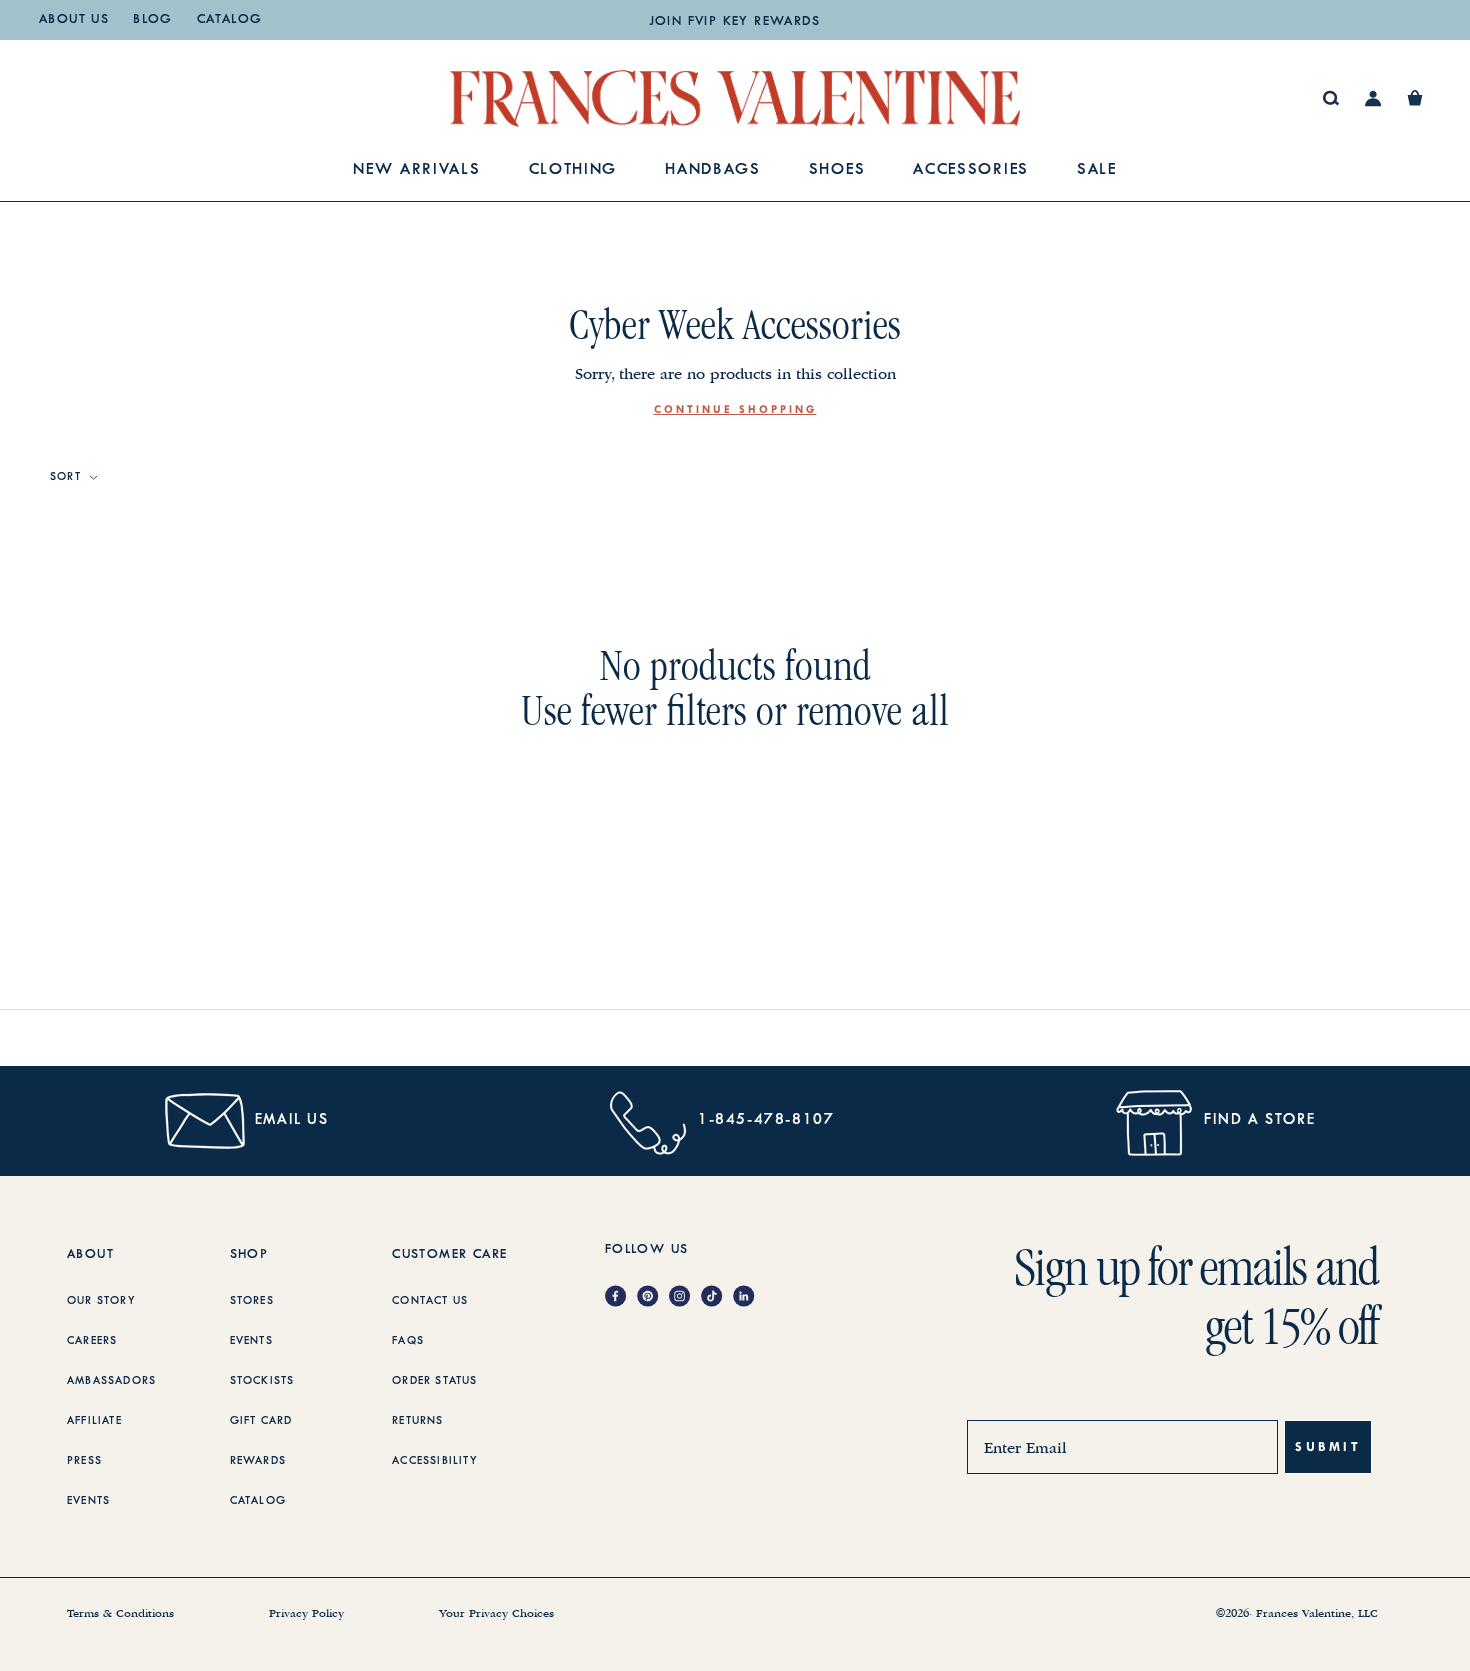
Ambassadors (111, 1381)
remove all (872, 710)
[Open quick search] (1331, 98)
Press (84, 1461)
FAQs (408, 1341)
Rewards (258, 1461)
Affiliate (94, 1421)
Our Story (101, 1301)
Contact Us (430, 1301)
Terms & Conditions (120, 1614)
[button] (1415, 98)
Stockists (262, 1381)
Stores (252, 1301)
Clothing (573, 170)
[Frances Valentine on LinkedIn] (749, 1297)
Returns (417, 1421)
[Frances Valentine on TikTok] (717, 1297)
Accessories (971, 170)
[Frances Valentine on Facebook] (621, 1297)
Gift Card (261, 1421)
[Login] (1373, 98)
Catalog (230, 20)
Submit (1328, 1446)
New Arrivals (416, 170)
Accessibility (435, 1461)
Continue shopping (735, 409)
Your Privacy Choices (496, 1614)
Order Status (434, 1381)
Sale (1097, 170)
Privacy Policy (306, 1614)
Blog (153, 20)
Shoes (837, 170)
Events (88, 1501)
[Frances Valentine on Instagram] (685, 1297)
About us (74, 20)
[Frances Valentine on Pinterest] (653, 1297)
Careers (92, 1341)
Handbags (713, 170)
